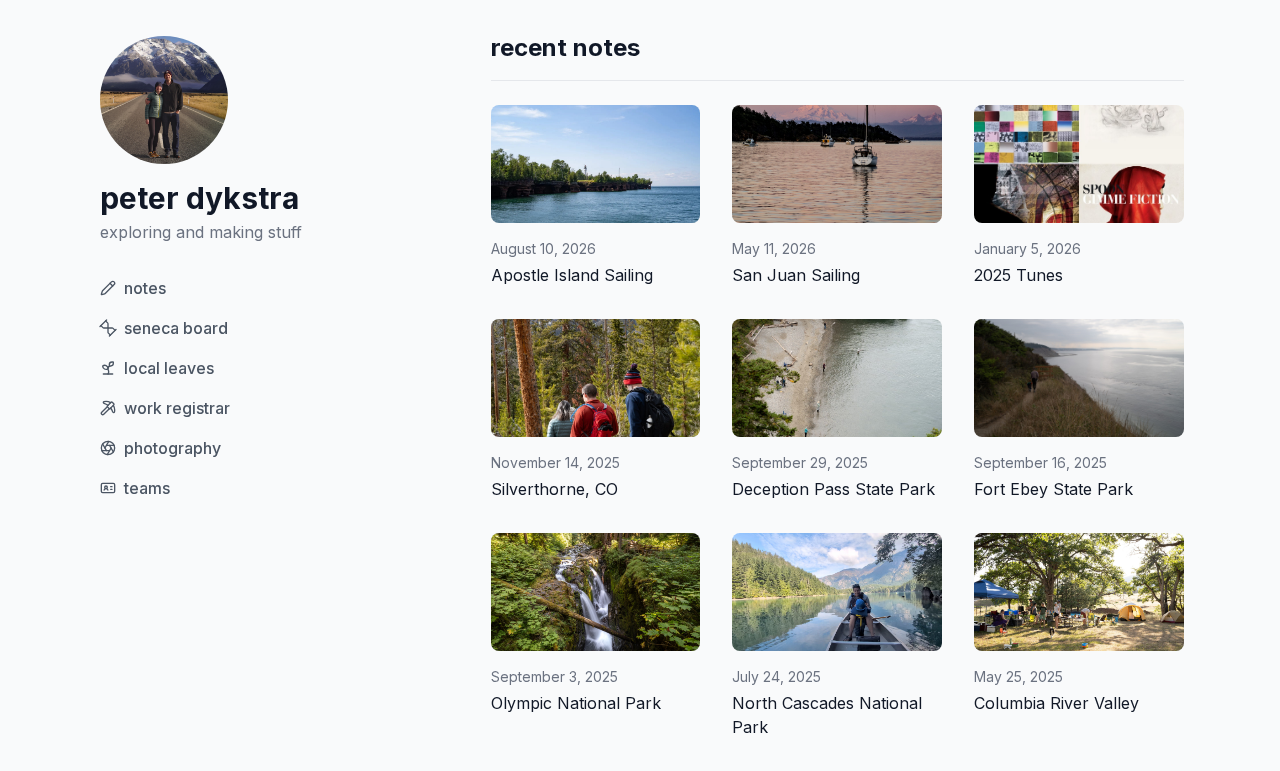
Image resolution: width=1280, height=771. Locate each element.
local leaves (169, 368)
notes (145, 288)
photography (172, 448)
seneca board (176, 328)
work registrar (177, 408)
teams (147, 488)
